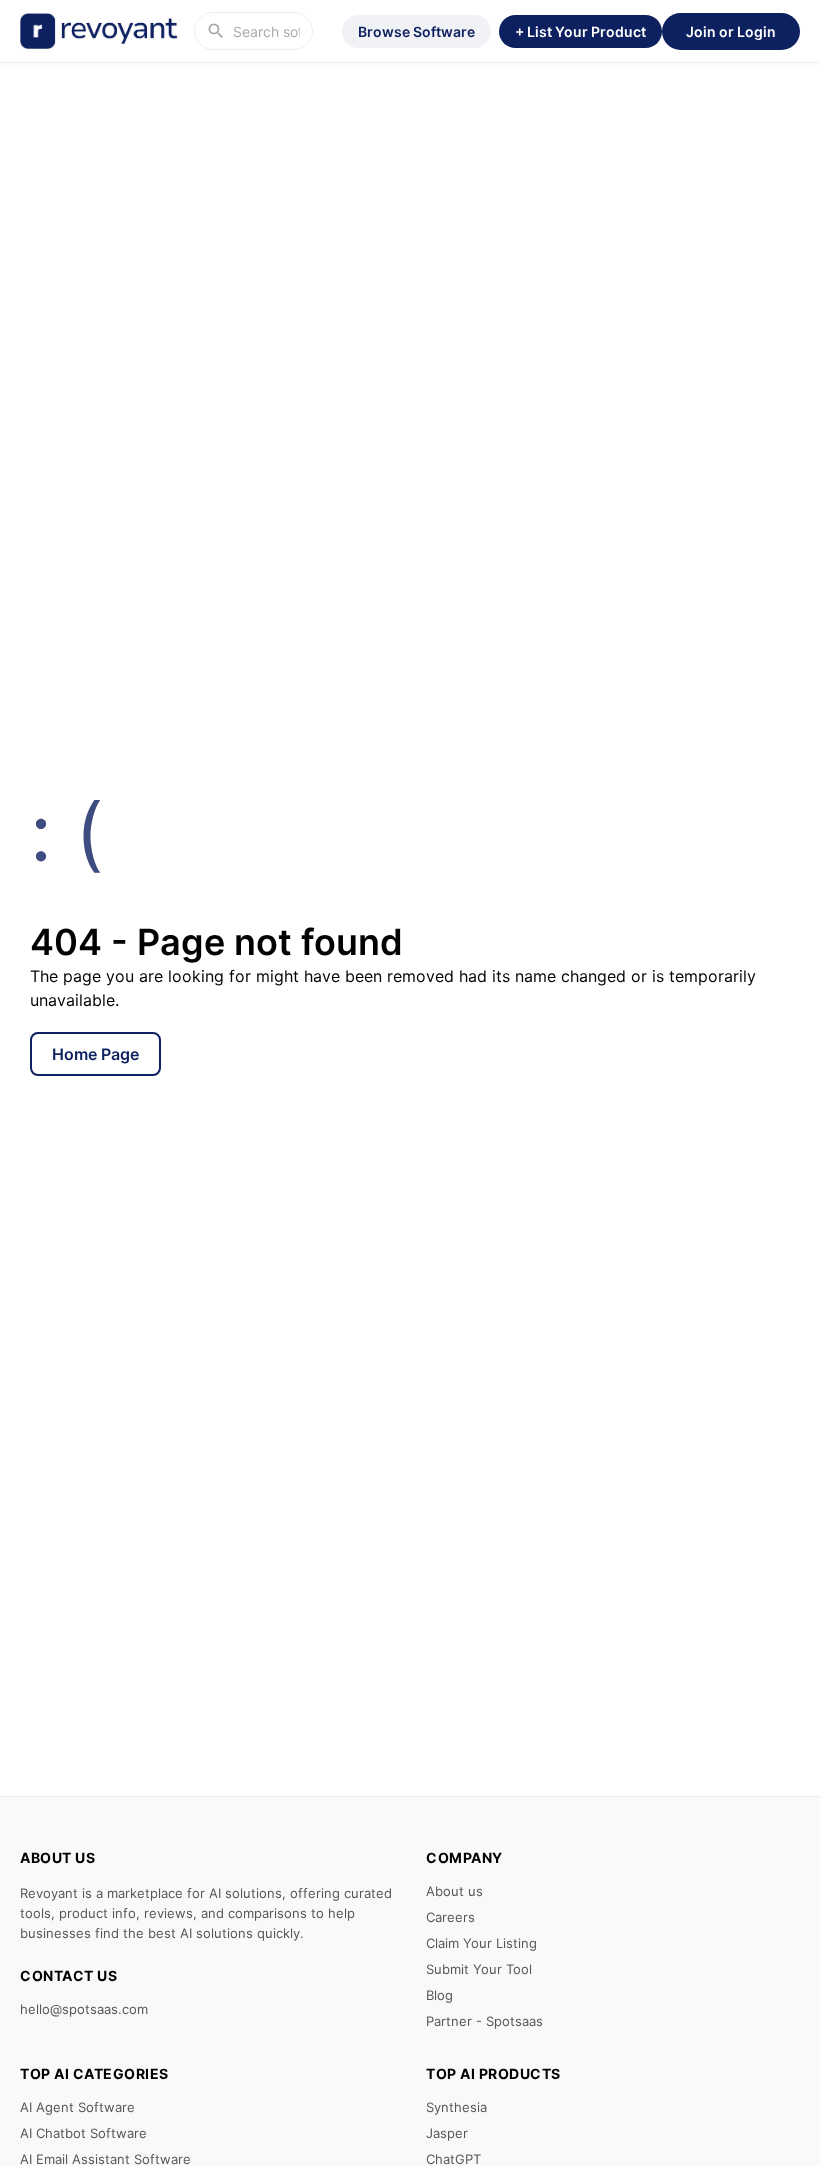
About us (454, 1891)
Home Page (95, 1054)
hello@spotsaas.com (84, 2009)
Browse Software (416, 31)
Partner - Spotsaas (484, 2021)
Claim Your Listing (481, 1943)
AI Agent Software (77, 2107)
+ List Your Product (580, 31)
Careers (450, 1917)
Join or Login (731, 31)
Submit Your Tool (479, 1969)
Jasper (447, 2133)
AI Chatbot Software (83, 2133)
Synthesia (456, 2107)
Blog (439, 1995)
